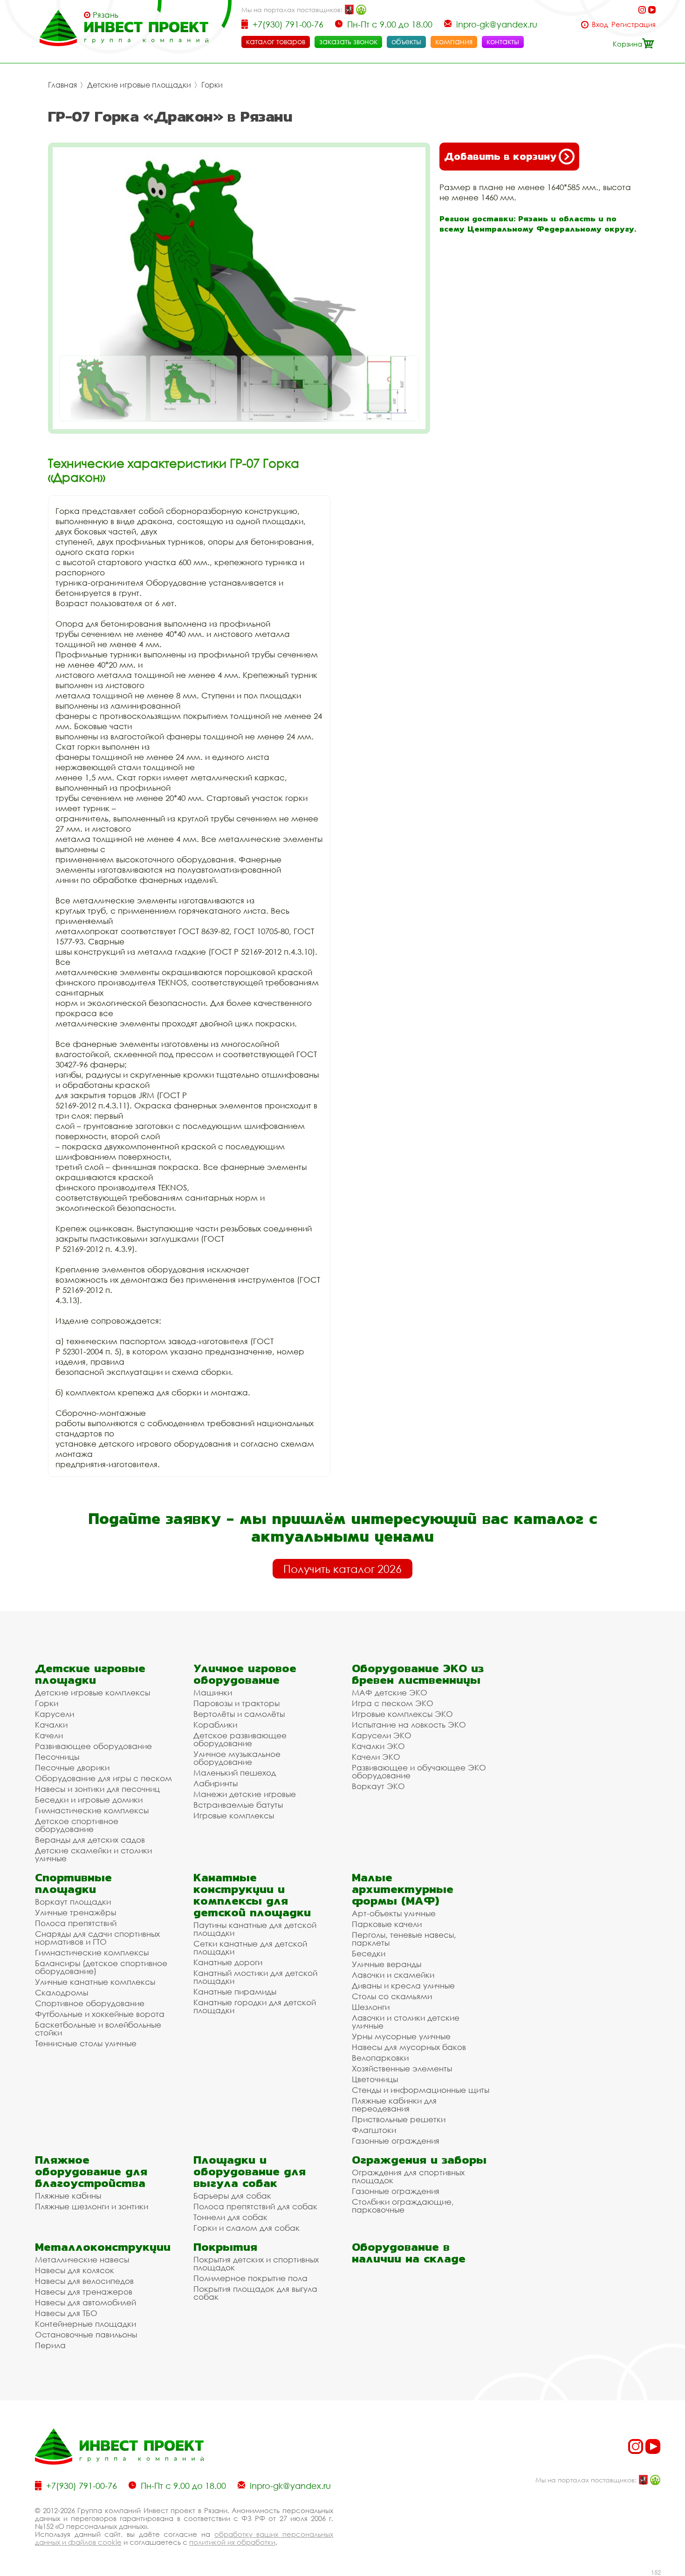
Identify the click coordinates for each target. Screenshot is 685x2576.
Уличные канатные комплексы (95, 1982)
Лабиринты (216, 1783)
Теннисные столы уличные (86, 2043)
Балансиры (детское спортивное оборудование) (101, 1967)
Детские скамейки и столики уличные (93, 1854)
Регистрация (634, 24)
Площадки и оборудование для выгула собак (250, 2171)
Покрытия (225, 2247)
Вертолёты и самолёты (239, 1714)
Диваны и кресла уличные (403, 1985)
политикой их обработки (232, 2542)
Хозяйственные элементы (402, 2068)
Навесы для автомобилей (86, 2302)
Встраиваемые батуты (238, 1805)
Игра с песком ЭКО (393, 1703)
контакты (503, 41)
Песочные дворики (72, 1767)
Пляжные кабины (68, 2196)
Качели (49, 1735)
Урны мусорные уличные (401, 2036)
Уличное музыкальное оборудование (237, 1758)
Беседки (369, 1953)
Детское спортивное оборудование (77, 1825)
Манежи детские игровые (245, 1794)
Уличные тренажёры (75, 1912)
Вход (600, 24)
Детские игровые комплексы (92, 1692)
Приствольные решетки (399, 2119)
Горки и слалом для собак (247, 2228)
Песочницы (57, 1757)
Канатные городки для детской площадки (255, 2006)
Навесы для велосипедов (84, 2281)
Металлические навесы (82, 2259)
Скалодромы (62, 1992)
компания (454, 41)
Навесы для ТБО (66, 2313)
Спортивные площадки (73, 1883)
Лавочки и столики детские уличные (406, 2022)
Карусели (55, 1714)
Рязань (106, 15)
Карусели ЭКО (382, 1735)
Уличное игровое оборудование (245, 1674)
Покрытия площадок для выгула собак (255, 2293)
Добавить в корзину (500, 156)
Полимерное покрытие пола (250, 2278)
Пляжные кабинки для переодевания (394, 2105)
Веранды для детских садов (90, 1840)
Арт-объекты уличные (394, 1913)
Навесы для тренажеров (84, 2292)
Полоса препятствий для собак (255, 2206)
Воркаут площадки (73, 1902)
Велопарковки (380, 2058)
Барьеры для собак (232, 2196)
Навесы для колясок (75, 2270)
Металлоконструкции (103, 2247)
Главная (62, 85)
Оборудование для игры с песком (103, 1778)
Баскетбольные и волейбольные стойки (98, 2029)
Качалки (51, 1725)
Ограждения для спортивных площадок (408, 2176)
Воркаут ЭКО (378, 1786)
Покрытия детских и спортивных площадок (256, 2263)
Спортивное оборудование (90, 2003)
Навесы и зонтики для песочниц (97, 1789)
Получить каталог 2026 (342, 1569)
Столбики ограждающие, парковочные (403, 2206)
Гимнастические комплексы (92, 1810)
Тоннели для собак (230, 2217)
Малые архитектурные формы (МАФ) (403, 1889)
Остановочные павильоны (86, 2334)
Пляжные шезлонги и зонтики (92, 2206)
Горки (212, 85)
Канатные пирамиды (235, 1992)
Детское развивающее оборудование (240, 1739)
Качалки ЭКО (378, 1746)
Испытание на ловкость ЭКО (409, 1725)
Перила (50, 2345)
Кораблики (215, 1725)
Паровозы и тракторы (236, 1703)
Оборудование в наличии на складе (409, 2253)
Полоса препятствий (76, 1923)
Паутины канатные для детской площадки (255, 1929)
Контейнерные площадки (86, 2324)
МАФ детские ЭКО (390, 1692)
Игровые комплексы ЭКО (402, 1714)
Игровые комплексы (234, 1815)
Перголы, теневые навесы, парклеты (404, 1939)
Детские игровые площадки (139, 85)
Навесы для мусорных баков (409, 2047)
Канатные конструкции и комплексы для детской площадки (252, 1895)
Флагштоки (374, 2130)
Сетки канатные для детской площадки (250, 1947)
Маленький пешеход (235, 1773)
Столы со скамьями (392, 1996)
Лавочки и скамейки (393, 1975)
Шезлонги (371, 2007)
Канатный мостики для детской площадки (255, 1977)
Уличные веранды (387, 1964)
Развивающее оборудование (93, 1746)
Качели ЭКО (376, 1757)
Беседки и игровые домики (89, 1800)
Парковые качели (387, 1924)
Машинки (213, 1692)
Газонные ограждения (396, 2141)
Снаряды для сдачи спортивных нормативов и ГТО (97, 1938)
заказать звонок (348, 41)
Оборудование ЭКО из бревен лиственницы (418, 1674)
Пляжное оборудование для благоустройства (91, 2171)
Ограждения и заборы (419, 2160)
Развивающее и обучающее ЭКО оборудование (419, 1771)
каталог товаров (276, 41)
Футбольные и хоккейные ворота (100, 2014)
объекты (406, 41)
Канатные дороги (228, 1962)
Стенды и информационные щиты (421, 2090)
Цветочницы (375, 2079)
